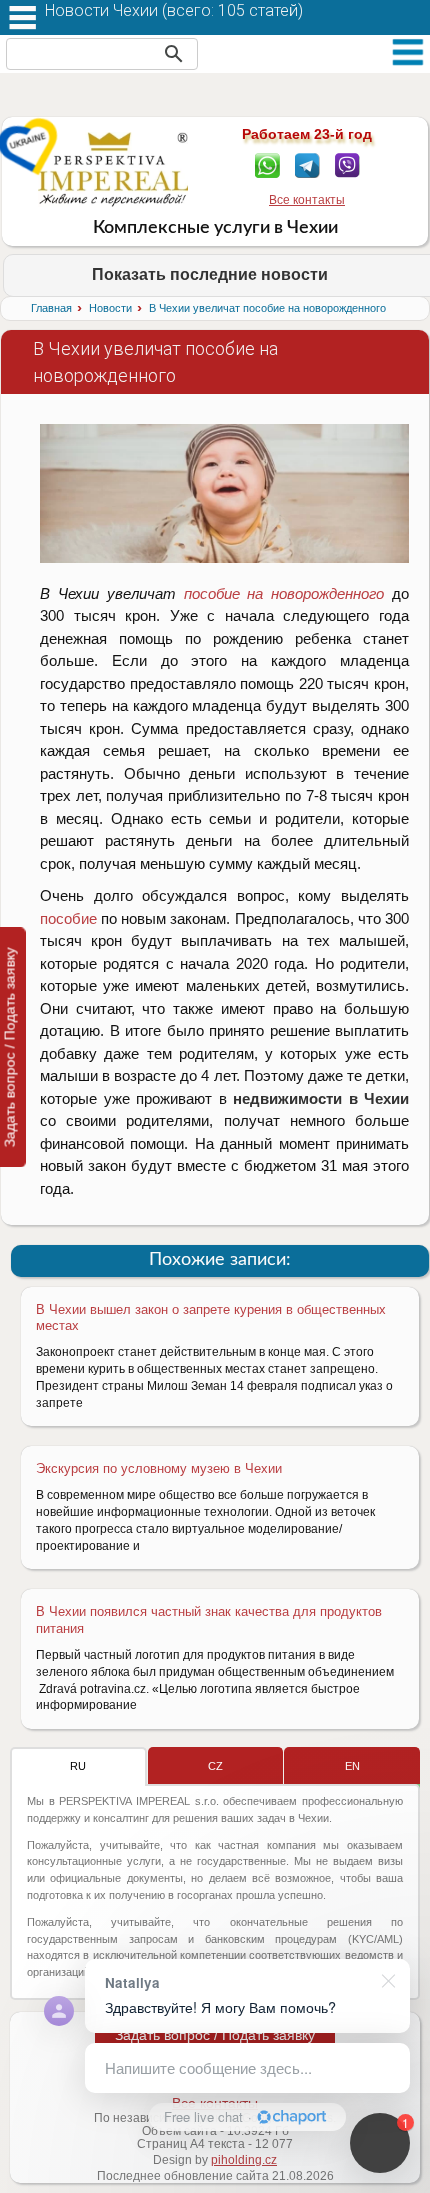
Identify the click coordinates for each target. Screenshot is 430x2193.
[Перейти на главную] (113, 169)
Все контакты (307, 200)
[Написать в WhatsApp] (267, 164)
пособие (68, 918)
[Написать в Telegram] (307, 164)
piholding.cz (244, 2160)
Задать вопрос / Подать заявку (215, 2035)
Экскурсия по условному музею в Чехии (159, 1468)
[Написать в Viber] (347, 164)
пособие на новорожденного (284, 593)
